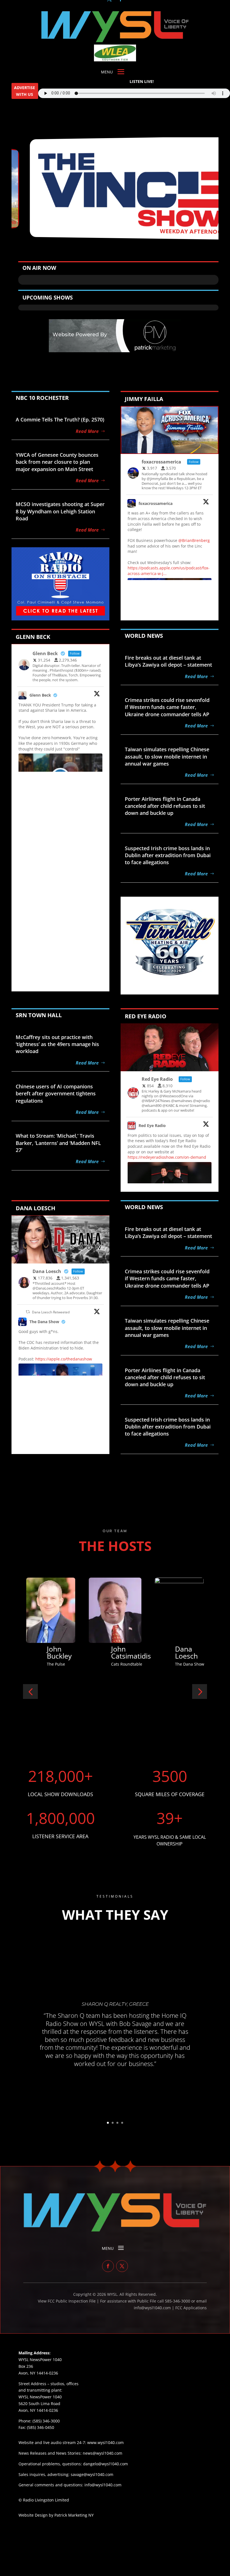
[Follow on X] (122, 2266)
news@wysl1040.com (103, 2453)
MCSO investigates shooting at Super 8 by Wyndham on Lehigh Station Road (60, 511)
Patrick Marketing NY (74, 2515)
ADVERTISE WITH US (25, 91)
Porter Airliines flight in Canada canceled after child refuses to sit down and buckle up (165, 806)
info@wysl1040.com (103, 2485)
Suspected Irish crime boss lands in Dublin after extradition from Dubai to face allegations (168, 855)
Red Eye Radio (152, 1125)
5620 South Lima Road (39, 2404)
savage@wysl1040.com (92, 2474)
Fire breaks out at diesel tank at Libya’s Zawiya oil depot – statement (168, 661)
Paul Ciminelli (189, 1652)
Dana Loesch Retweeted (51, 1312)
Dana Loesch (58, 1652)
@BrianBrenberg (194, 540)
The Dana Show (44, 1322)
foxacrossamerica (156, 503)
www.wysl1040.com (105, 2442)
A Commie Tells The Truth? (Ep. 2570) (60, 419)
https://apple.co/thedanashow (64, 1359)
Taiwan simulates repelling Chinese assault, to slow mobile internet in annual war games (167, 756)
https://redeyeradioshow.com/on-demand (167, 1157)
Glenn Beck (40, 695)
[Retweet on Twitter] (28, 1312)
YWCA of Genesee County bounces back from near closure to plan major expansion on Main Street (57, 462)
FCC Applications (191, 2308)
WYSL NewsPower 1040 (40, 2397)
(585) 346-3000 (46, 2421)
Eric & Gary (120, 1652)
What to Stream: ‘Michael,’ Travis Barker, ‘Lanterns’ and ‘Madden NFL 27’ (58, 1143)
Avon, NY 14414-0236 (38, 2410)
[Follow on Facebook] (108, 2266)
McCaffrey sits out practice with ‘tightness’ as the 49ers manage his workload (57, 1044)
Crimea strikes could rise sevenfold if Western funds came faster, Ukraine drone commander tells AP (167, 707)
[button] (30, 1692)
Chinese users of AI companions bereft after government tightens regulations (56, 1093)
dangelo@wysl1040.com (105, 2464)
